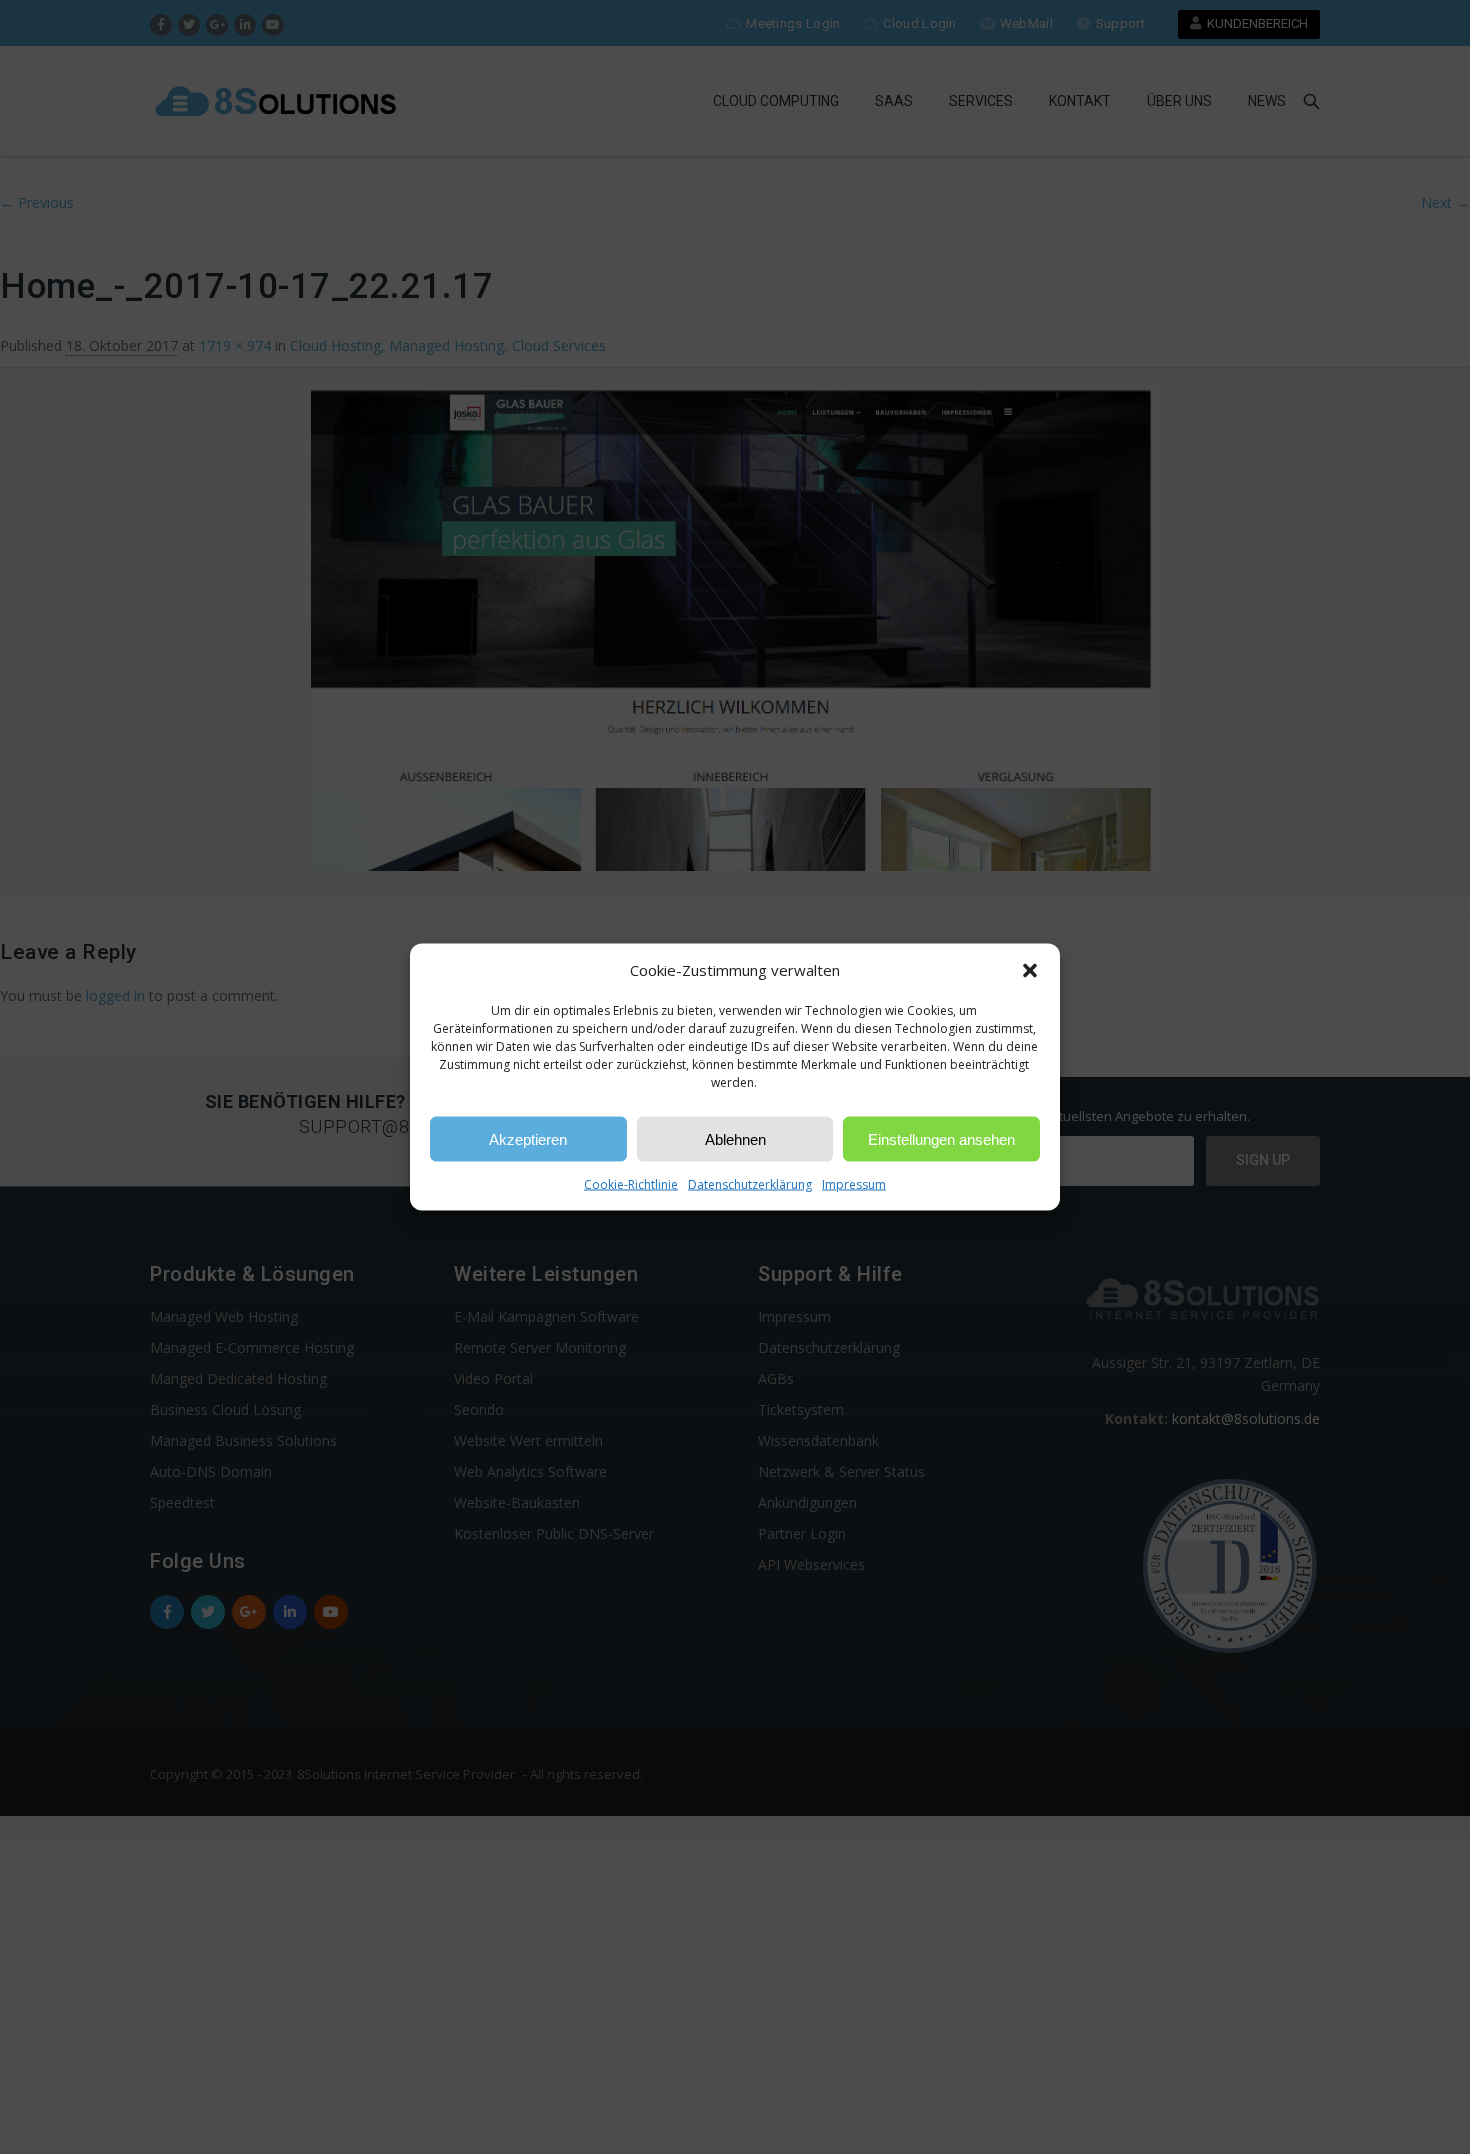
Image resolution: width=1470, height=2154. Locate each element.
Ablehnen (735, 1138)
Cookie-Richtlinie (631, 1184)
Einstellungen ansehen (941, 1138)
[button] (1030, 970)
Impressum (854, 1184)
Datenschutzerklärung (750, 1184)
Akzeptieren (528, 1138)
